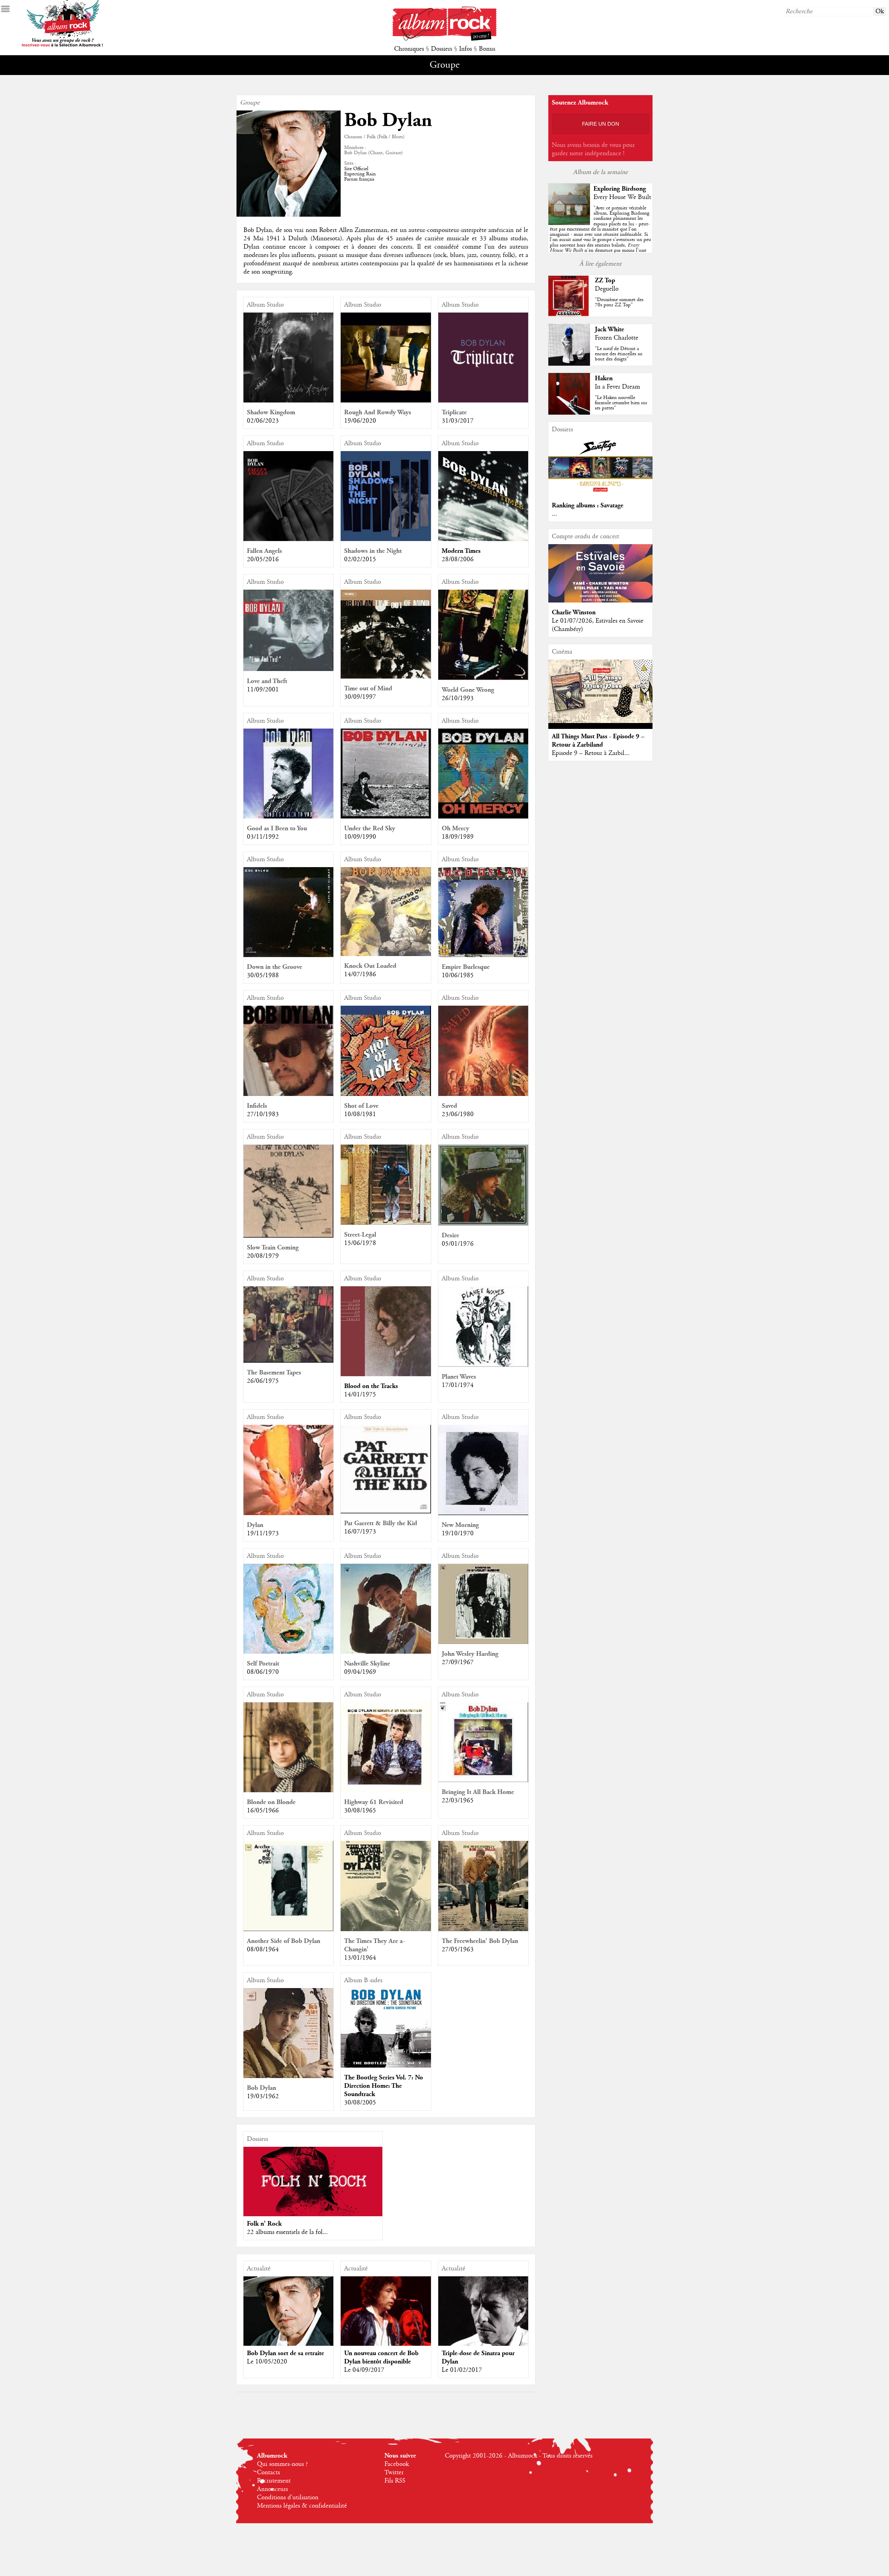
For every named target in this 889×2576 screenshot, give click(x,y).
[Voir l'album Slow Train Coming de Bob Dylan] (288, 1236)
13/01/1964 (360, 1958)
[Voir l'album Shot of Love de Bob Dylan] (386, 1094)
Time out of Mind (368, 688)
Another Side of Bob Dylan (284, 1941)
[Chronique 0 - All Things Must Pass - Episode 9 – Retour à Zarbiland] (600, 691)
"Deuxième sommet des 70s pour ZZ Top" (619, 302)
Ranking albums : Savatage (588, 505)
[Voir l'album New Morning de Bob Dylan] (483, 1513)
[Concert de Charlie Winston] (600, 601)
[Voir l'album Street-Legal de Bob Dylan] (386, 1223)
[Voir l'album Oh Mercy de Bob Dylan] (483, 817)
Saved (449, 1106)
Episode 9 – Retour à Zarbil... (591, 753)
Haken (604, 378)
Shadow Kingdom (271, 412)
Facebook (397, 2464)
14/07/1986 (360, 974)
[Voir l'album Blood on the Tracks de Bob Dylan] (386, 1374)
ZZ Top (605, 280)
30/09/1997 (360, 697)
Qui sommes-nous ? (282, 2464)
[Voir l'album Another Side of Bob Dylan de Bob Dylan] (288, 1929)
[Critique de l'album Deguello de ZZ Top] (569, 315)
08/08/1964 (263, 1950)
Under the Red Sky (370, 828)
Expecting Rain (360, 174)
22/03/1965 (458, 1801)
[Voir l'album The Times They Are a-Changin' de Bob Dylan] (386, 1929)
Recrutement (274, 2481)
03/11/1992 (263, 837)
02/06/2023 (263, 421)
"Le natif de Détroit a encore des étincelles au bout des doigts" (619, 354)
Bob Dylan (261, 2088)
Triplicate (454, 412)
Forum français (359, 179)
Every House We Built (622, 197)
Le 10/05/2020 (267, 2362)
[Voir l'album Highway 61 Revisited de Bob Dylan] (386, 1790)
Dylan (255, 1525)
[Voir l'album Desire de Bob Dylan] (483, 1224)
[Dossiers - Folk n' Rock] (313, 2182)
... (554, 514)
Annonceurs (272, 2489)
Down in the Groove (275, 967)
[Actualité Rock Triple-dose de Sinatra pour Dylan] (483, 2321)
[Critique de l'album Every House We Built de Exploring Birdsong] (569, 223)
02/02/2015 (360, 559)
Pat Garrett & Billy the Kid (381, 1523)
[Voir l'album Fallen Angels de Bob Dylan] (288, 539)
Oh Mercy (455, 828)
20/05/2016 (263, 559)
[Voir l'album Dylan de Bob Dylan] (288, 1513)
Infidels (257, 1106)
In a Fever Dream (617, 387)
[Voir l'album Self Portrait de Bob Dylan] (288, 1652)
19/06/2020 (360, 421)
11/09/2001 (263, 690)
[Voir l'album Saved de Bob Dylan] (483, 1094)
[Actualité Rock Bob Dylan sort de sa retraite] (288, 2322)
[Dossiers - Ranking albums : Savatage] (600, 494)
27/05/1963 (458, 1950)
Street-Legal (360, 1235)
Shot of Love (361, 1106)
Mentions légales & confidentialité (302, 2506)
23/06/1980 (458, 1114)
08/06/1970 (263, 1672)
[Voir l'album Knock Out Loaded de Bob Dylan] (386, 954)
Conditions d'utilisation (288, 2498)
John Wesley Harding (470, 1654)
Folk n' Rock (264, 2224)
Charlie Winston (574, 612)
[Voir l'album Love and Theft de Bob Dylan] (288, 670)
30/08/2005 (360, 2103)
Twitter (394, 2473)
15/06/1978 (360, 1243)
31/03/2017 (458, 421)
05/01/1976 (458, 1244)
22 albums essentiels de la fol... (287, 2232)
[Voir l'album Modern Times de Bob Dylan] (483, 539)
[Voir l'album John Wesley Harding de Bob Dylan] (483, 1642)
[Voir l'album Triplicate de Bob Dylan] (483, 401)
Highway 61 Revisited (374, 1802)
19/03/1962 (263, 2096)
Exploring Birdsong (620, 189)
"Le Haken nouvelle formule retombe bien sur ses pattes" (621, 403)
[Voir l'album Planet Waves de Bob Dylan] (483, 1365)
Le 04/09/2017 (364, 2370)
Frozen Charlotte (617, 338)
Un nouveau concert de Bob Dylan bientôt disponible (381, 2357)
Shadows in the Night (373, 551)
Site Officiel (356, 169)
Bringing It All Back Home (478, 1792)
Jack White (609, 329)
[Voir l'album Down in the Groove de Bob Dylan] (288, 955)
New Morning (460, 1525)
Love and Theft (267, 681)
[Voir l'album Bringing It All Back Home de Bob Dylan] (483, 1780)
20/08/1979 (263, 1256)
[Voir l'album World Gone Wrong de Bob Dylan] (483, 678)
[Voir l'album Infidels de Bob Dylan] (288, 1094)
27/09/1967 (458, 1662)
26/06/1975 (263, 1381)
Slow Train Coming (273, 1248)
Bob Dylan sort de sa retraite (285, 2353)
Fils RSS (395, 2481)
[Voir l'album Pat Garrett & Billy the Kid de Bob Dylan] (386, 1512)
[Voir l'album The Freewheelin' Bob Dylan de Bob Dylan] (483, 1929)
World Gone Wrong (468, 690)
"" (600, 237)
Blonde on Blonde (271, 1802)
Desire (450, 1235)
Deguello (607, 289)
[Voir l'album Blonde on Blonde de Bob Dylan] (288, 1790)
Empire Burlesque (466, 967)
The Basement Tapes (274, 1373)
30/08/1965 (360, 1811)
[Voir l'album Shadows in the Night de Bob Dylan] (386, 539)
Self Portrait (263, 1664)
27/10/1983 (263, 1114)
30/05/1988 (263, 975)
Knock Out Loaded (370, 966)
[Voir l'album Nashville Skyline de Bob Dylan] (386, 1652)
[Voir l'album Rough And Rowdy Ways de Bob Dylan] (386, 401)
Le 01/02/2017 (462, 2370)
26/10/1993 (458, 698)
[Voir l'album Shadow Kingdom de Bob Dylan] (288, 401)
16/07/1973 (360, 1532)
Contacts (268, 2473)
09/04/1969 (360, 1672)
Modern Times (461, 551)
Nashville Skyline (367, 1664)
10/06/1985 (458, 975)
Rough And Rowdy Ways (378, 412)
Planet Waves (459, 1377)
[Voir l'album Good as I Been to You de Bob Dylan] (288, 817)
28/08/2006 (458, 559)
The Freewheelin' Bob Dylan (480, 1941)
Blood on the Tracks (371, 1386)
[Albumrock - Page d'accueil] (444, 39)
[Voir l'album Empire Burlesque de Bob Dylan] (483, 955)
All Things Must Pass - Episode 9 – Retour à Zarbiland (598, 741)
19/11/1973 (263, 1534)
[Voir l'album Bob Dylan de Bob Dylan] (288, 2076)
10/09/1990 (360, 837)
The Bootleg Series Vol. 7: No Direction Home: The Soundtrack (384, 2086)
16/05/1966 (263, 1811)
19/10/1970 (458, 1534)
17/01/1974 (458, 1385)
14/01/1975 (360, 1395)
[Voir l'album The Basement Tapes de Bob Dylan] (288, 1361)
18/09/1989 (458, 837)
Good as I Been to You (277, 828)
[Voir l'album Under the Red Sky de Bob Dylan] (386, 817)
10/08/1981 (360, 1114)
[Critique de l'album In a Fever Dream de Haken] (569, 413)
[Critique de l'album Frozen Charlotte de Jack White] (569, 364)
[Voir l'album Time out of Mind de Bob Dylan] (386, 677)
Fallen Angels (264, 551)
